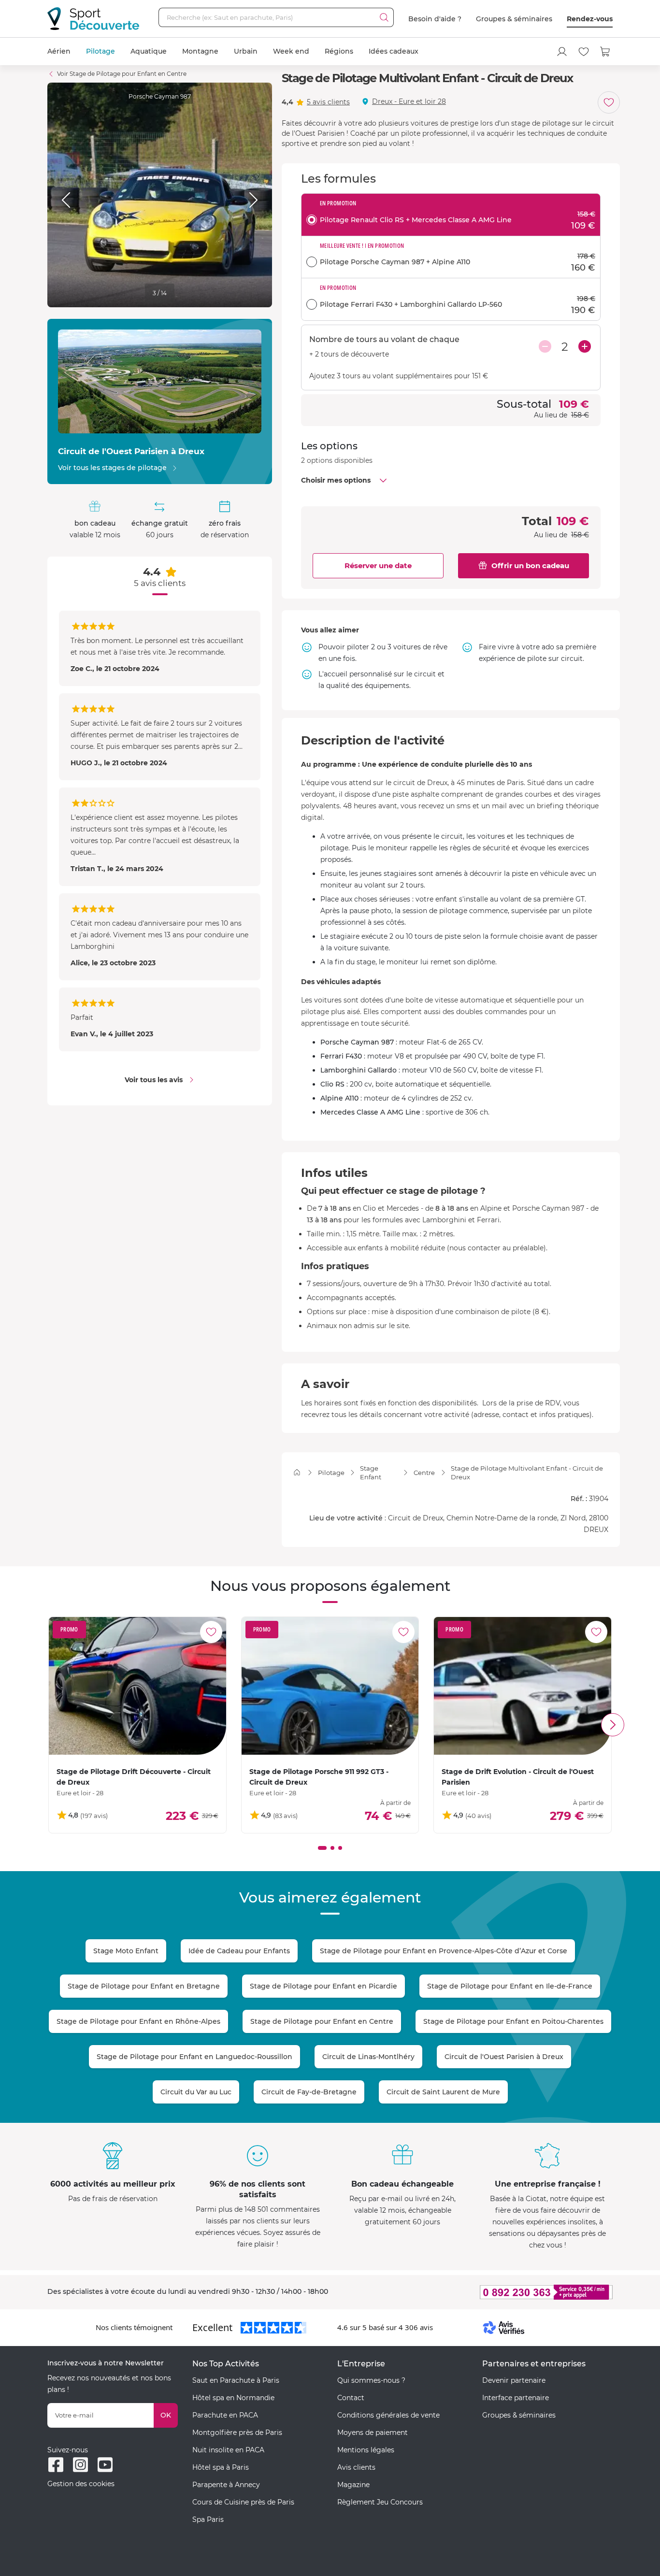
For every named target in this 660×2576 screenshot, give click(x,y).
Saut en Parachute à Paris (236, 2380)
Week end (291, 51)
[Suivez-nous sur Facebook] (56, 2465)
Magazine (353, 2485)
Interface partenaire (516, 2398)
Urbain (246, 51)
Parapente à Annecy (226, 2485)
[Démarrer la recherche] (384, 17)
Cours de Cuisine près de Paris (243, 2502)
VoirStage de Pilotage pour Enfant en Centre (122, 74)
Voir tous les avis (154, 1080)
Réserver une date (378, 565)
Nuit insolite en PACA (228, 2450)
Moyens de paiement (373, 2433)
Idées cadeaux (394, 51)
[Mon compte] (562, 52)
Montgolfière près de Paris (237, 2433)
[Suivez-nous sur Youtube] (105, 2465)
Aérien (59, 51)
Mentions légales (366, 2450)
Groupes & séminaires (514, 19)
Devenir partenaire (514, 2380)
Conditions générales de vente (388, 2415)
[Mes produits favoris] (584, 52)
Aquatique (149, 51)
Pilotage (100, 51)
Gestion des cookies (81, 2484)
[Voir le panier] (605, 52)
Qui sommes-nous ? (371, 2380)
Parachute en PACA (225, 2415)
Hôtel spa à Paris (221, 2467)
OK (166, 2415)
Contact (351, 2398)
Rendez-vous (590, 19)
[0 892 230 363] (499, 2292)
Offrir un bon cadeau (530, 565)
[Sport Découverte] (93, 19)
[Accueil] (297, 1472)
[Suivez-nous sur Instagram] (80, 2465)
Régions (339, 51)
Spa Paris (208, 2519)
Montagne (200, 51)
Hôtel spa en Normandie (233, 2398)
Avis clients (356, 2467)
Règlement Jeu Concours (380, 2502)
